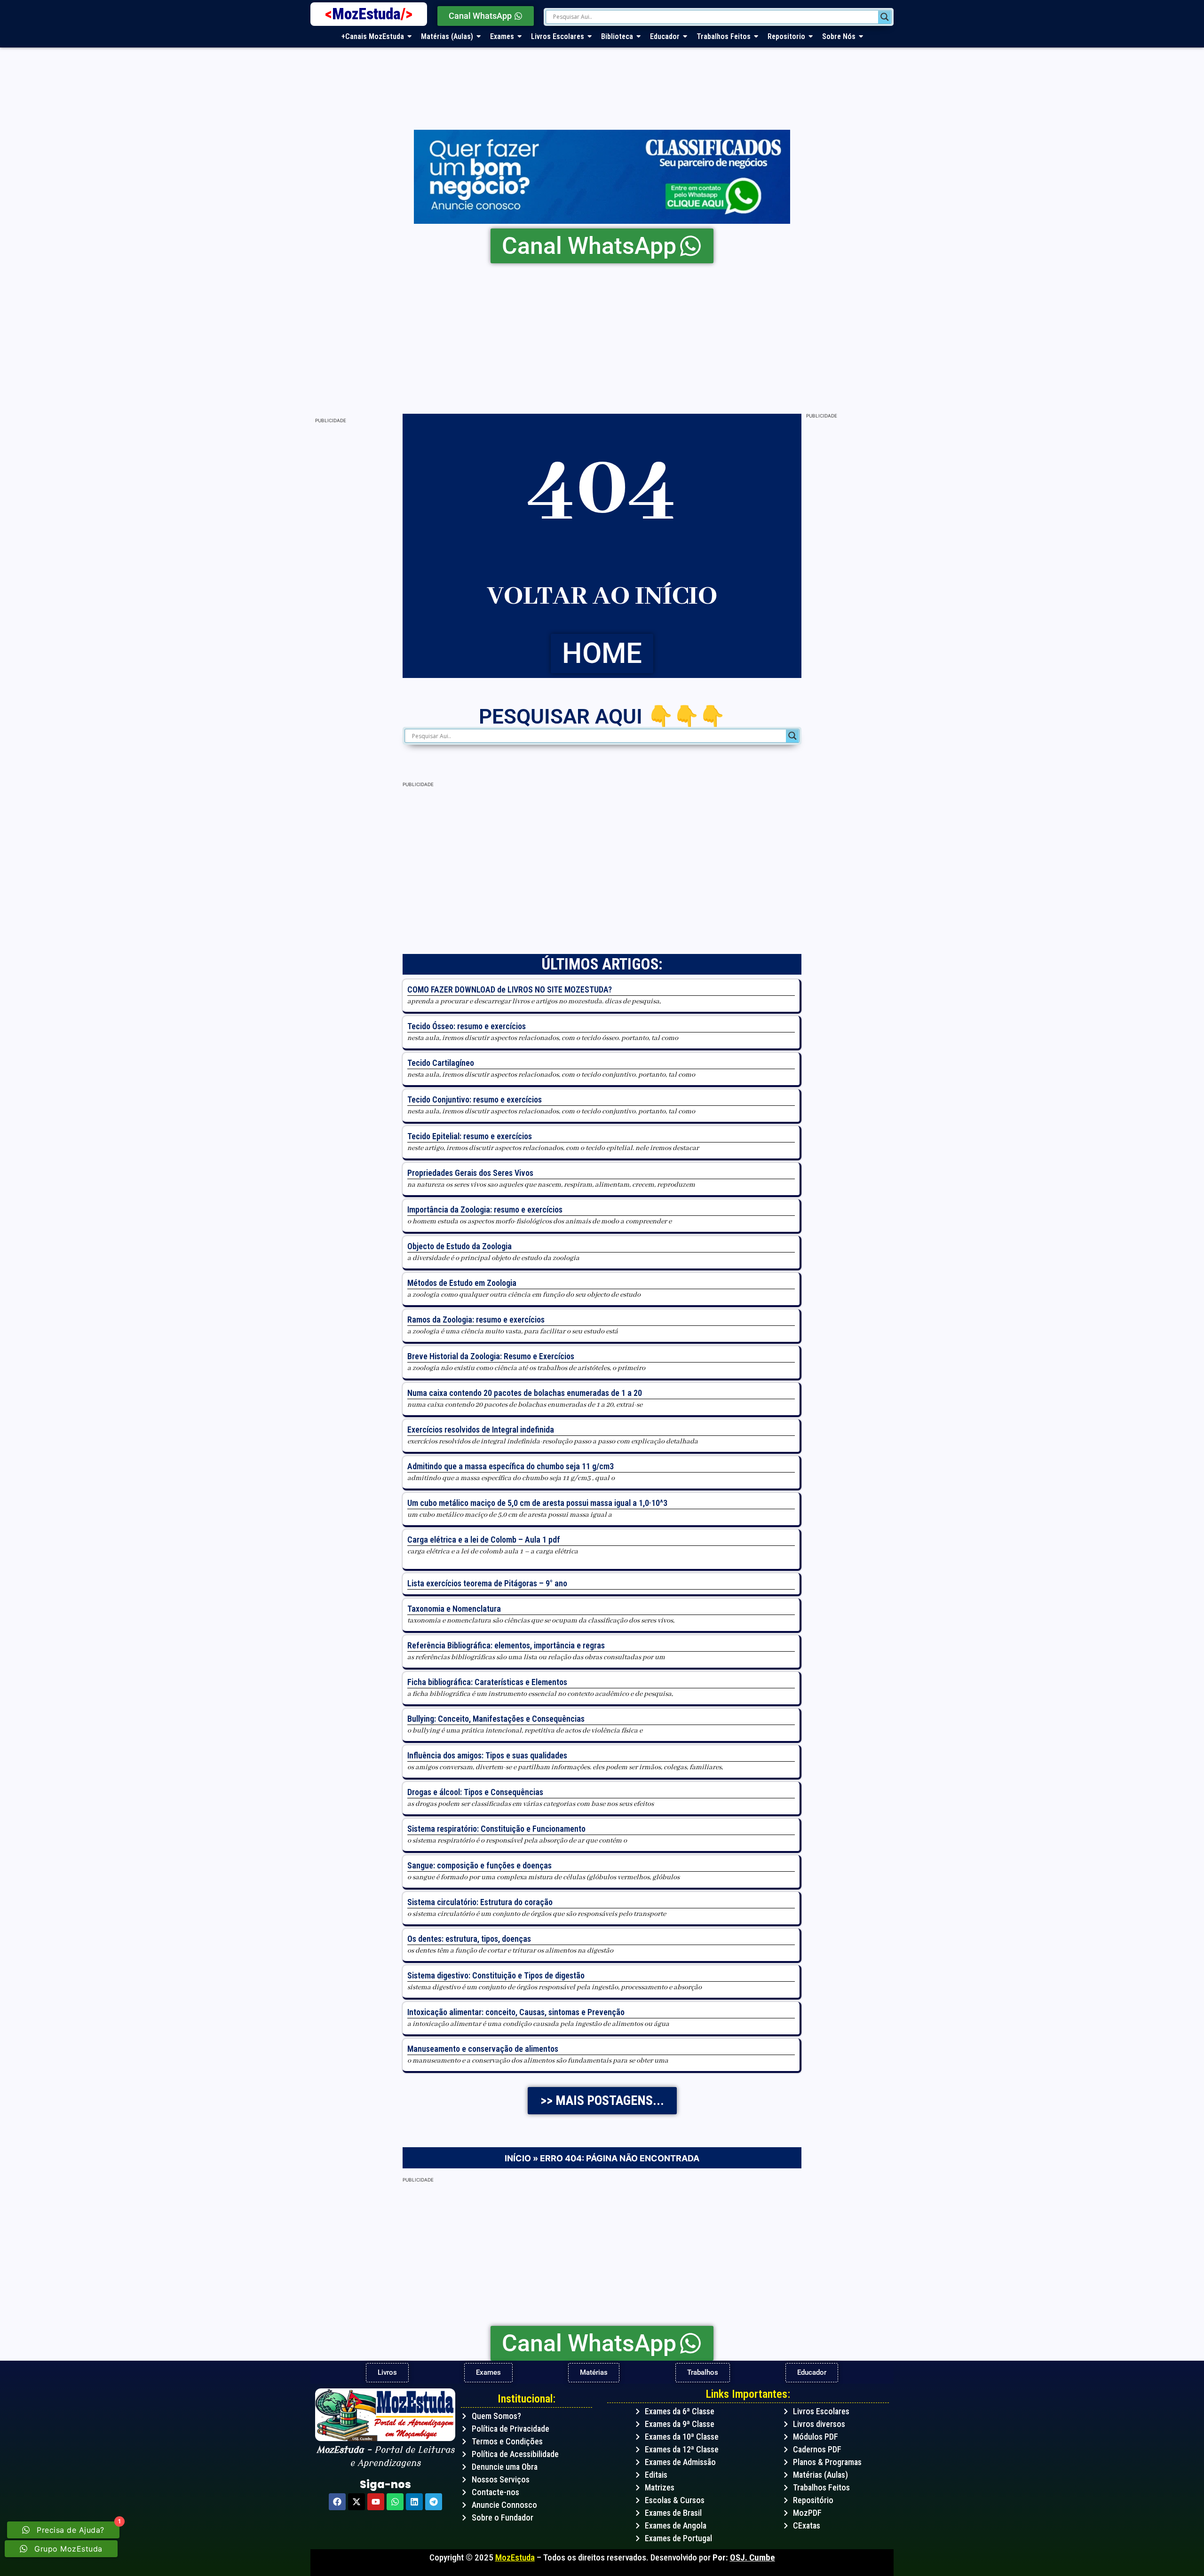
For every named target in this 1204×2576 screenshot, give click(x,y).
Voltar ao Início (602, 597)
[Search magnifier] (885, 17)
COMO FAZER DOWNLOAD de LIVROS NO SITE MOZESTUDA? (510, 989)
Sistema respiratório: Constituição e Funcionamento (496, 1829)
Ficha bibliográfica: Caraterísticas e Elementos (487, 1682)
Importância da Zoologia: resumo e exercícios (485, 1209)
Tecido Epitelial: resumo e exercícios (470, 1136)
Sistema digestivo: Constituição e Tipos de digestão (496, 1975)
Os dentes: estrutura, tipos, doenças (469, 1939)
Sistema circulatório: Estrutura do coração (480, 1902)
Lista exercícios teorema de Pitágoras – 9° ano (487, 1583)
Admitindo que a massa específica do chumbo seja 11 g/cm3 (511, 1466)
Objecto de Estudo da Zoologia (459, 1246)
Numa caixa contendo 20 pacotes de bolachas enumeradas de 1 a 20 (525, 1393)
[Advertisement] (593, 334)
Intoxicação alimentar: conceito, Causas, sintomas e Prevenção (516, 2012)
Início (518, 2158)
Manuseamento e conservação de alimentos (483, 2049)
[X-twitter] (356, 2502)
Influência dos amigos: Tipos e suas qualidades (487, 1755)
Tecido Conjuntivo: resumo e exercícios (475, 1099)
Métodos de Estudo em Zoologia (462, 1283)
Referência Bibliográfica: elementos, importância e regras (506, 1645)
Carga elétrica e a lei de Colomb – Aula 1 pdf (484, 1540)
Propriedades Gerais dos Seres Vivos (470, 1173)
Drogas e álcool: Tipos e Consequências (475, 1792)
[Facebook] (337, 2502)
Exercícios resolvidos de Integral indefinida (481, 1430)
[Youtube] (376, 2502)
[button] (602, 2101)
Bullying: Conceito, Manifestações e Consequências (496, 1719)
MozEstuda (372, 14)
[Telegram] (434, 2502)
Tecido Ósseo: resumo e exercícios (467, 1026)
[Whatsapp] (395, 2502)
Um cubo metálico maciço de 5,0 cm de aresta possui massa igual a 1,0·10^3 (537, 1503)
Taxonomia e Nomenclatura (454, 1609)
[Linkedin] (414, 2502)
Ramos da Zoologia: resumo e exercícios (476, 1320)
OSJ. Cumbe (752, 2557)
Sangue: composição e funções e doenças (479, 1865)
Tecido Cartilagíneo (441, 1063)
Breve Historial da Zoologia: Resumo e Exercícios (491, 1356)
